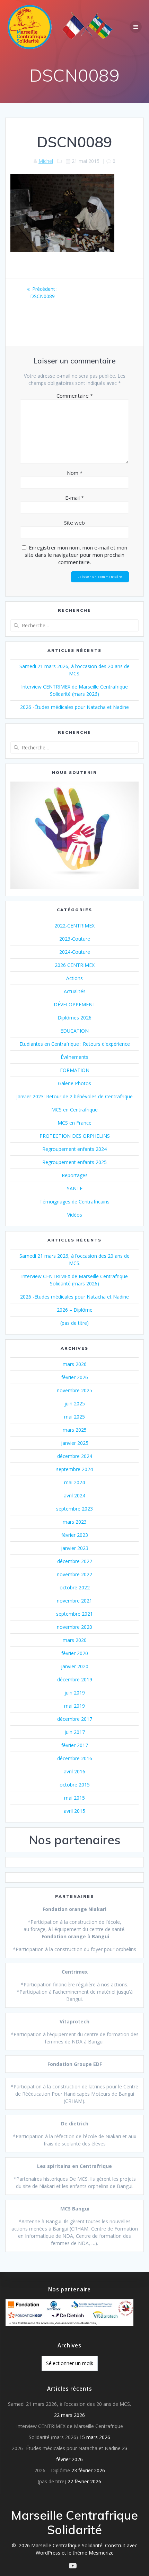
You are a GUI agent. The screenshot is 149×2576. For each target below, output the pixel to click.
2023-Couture (75, 939)
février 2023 (75, 1535)
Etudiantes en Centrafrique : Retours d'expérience (75, 1044)
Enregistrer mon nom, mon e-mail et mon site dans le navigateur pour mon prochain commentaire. (76, 555)
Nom (75, 473)
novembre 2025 (74, 1390)
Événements (74, 1057)
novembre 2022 (74, 1574)
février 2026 (75, 1377)
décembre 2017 (75, 1719)
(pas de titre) (74, 1323)
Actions (74, 978)
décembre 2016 (75, 1758)
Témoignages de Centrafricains (74, 1202)
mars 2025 (75, 1430)
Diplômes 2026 (74, 1018)
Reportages (75, 1175)
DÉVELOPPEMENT (75, 1004)
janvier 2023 (75, 1548)
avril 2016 (74, 1771)
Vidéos (75, 1215)
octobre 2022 (75, 1587)
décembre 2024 (75, 1456)
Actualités (75, 991)
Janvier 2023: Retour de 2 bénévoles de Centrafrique (74, 1096)
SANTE (75, 1188)
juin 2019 (75, 1693)
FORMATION (75, 1070)
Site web (74, 523)
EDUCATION (74, 1031)
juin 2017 (75, 1732)
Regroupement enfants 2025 (74, 1162)
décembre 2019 (75, 1679)
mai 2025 (74, 1417)
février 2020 (75, 1653)
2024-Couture (75, 952)
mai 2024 (74, 1482)
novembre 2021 (74, 1601)
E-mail (74, 498)
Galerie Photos (74, 1083)
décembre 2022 (75, 1561)
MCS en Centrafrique (74, 1110)
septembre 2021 (74, 1614)
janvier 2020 (75, 1666)
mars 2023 (75, 1522)
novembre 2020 (74, 1627)
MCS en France (74, 1123)
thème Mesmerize (93, 2553)
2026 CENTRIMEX (75, 965)
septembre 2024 (74, 1469)
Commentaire (75, 396)
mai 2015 (74, 1798)
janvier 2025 (75, 1443)
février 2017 (75, 1745)
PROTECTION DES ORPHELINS (75, 1136)
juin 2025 (75, 1404)
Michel (46, 161)
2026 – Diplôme (75, 1310)
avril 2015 (74, 1811)
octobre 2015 (75, 1785)
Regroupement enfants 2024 (74, 1149)
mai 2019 (74, 1706)
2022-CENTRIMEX (74, 926)
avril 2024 (74, 1495)
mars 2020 (75, 1640)
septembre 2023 (74, 1509)
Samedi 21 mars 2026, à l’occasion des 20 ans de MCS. (69, 2404)
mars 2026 (75, 1364)
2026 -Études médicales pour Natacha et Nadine (74, 707)
